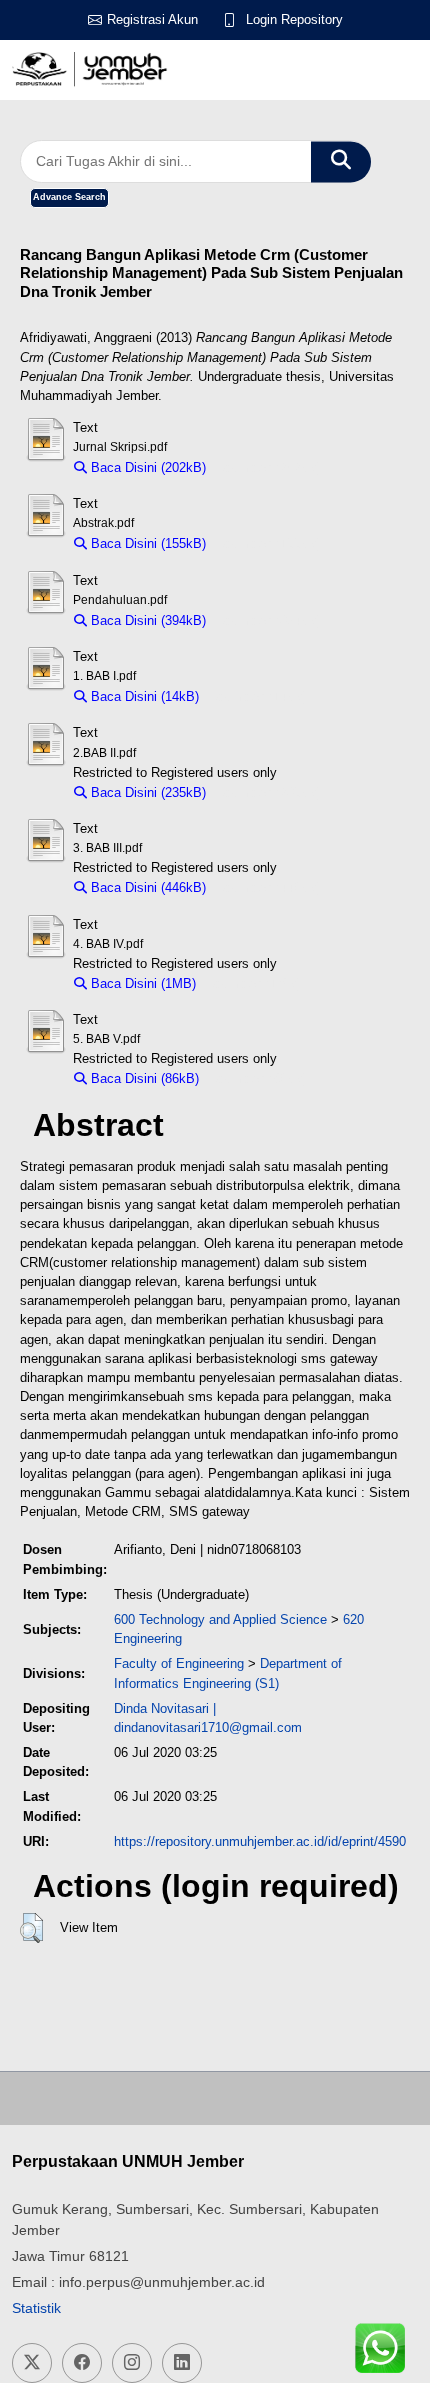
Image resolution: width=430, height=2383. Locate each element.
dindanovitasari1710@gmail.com (208, 1727)
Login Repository (294, 19)
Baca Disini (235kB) (146, 792)
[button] (31, 1928)
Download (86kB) (258, 1078)
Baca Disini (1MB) (141, 983)
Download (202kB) (268, 467)
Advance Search (69, 197)
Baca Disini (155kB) (146, 543)
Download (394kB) (268, 620)
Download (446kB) (268, 887)
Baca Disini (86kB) (143, 1078)
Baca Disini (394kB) (146, 620)
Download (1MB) (253, 983)
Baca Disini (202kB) (146, 467)
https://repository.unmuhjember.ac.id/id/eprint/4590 (260, 1841)
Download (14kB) (258, 696)
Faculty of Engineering (179, 1663)
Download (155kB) (268, 543)
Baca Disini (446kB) (146, 887)
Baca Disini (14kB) (143, 696)
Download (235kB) (268, 792)
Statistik (36, 2308)
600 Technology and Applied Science (220, 1619)
